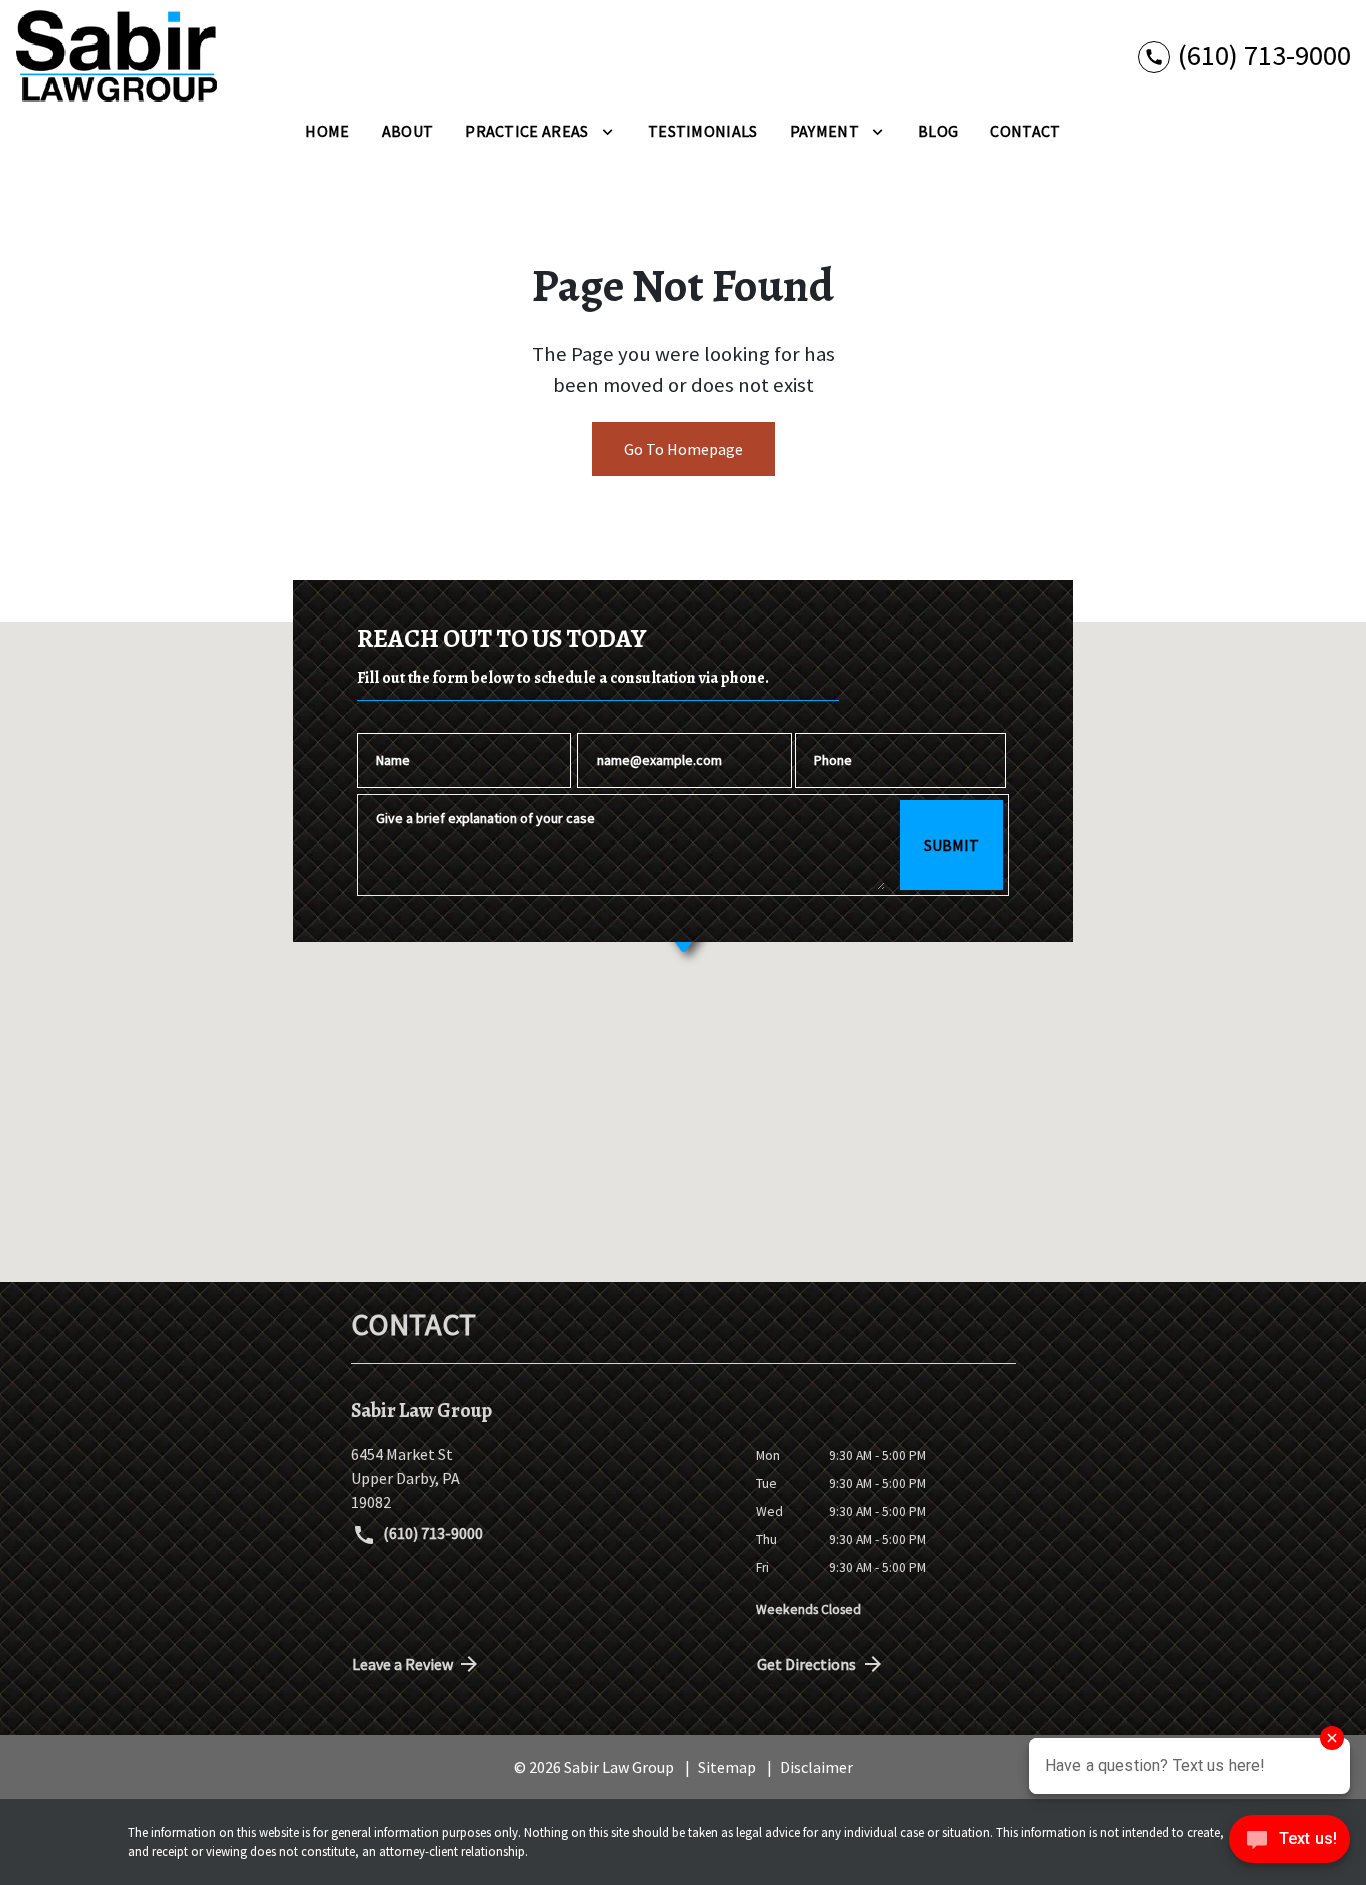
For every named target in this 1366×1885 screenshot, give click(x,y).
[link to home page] (116, 55)
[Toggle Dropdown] (607, 131)
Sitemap (727, 1767)
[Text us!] (1289, 1844)
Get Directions (806, 1664)
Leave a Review (402, 1664)
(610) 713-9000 (431, 1533)
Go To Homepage (683, 449)
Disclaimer (816, 1767)
